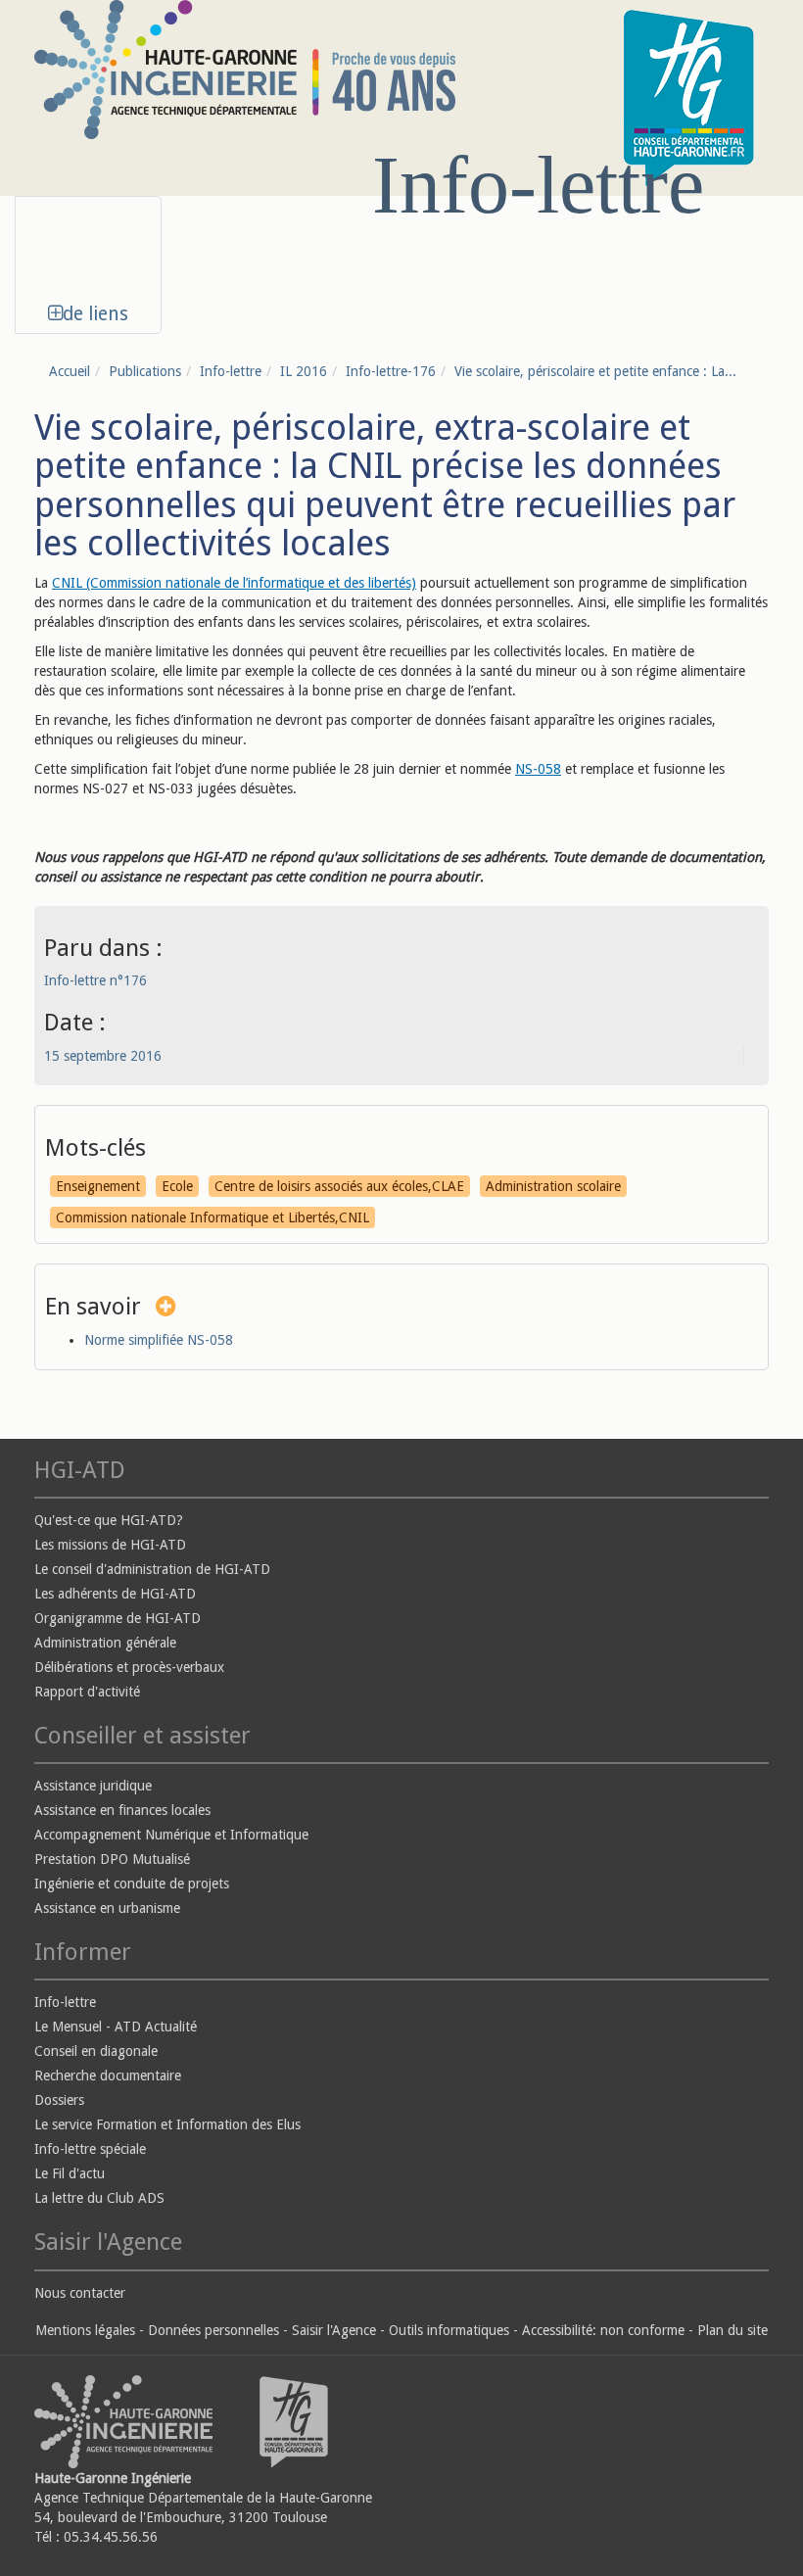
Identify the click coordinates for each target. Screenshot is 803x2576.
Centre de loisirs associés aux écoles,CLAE (339, 1186)
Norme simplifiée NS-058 (159, 1340)
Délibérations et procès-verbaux (129, 1667)
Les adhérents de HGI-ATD (115, 1594)
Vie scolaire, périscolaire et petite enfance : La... (595, 371)
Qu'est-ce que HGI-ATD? (109, 1520)
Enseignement (98, 1186)
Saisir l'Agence (334, 2330)
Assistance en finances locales (122, 1810)
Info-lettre (231, 371)
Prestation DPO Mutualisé (112, 1859)
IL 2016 (304, 371)
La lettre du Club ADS (99, 2198)
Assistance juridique (93, 1786)
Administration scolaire (553, 1186)
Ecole (177, 1186)
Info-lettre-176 (391, 371)
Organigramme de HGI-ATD (118, 1618)
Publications (145, 371)
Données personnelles (213, 2330)
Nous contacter (80, 2293)
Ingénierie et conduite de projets (132, 1884)
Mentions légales (85, 2330)
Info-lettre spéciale (90, 2149)
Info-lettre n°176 (95, 980)
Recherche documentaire (108, 2075)
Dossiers (59, 2100)
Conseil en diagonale (96, 2051)
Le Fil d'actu (70, 2173)
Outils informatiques (449, 2330)
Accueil (70, 371)
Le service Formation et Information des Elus (167, 2124)
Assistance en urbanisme (107, 1908)
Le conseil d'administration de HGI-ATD (152, 1569)
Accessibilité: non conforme (603, 2330)
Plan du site (732, 2330)
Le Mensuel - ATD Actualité (116, 2027)
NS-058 (538, 769)
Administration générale (105, 1643)
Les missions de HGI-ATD (110, 1545)
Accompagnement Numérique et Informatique (171, 1835)
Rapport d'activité (87, 1692)
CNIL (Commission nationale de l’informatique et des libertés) (234, 583)
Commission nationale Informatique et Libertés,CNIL (213, 1217)
